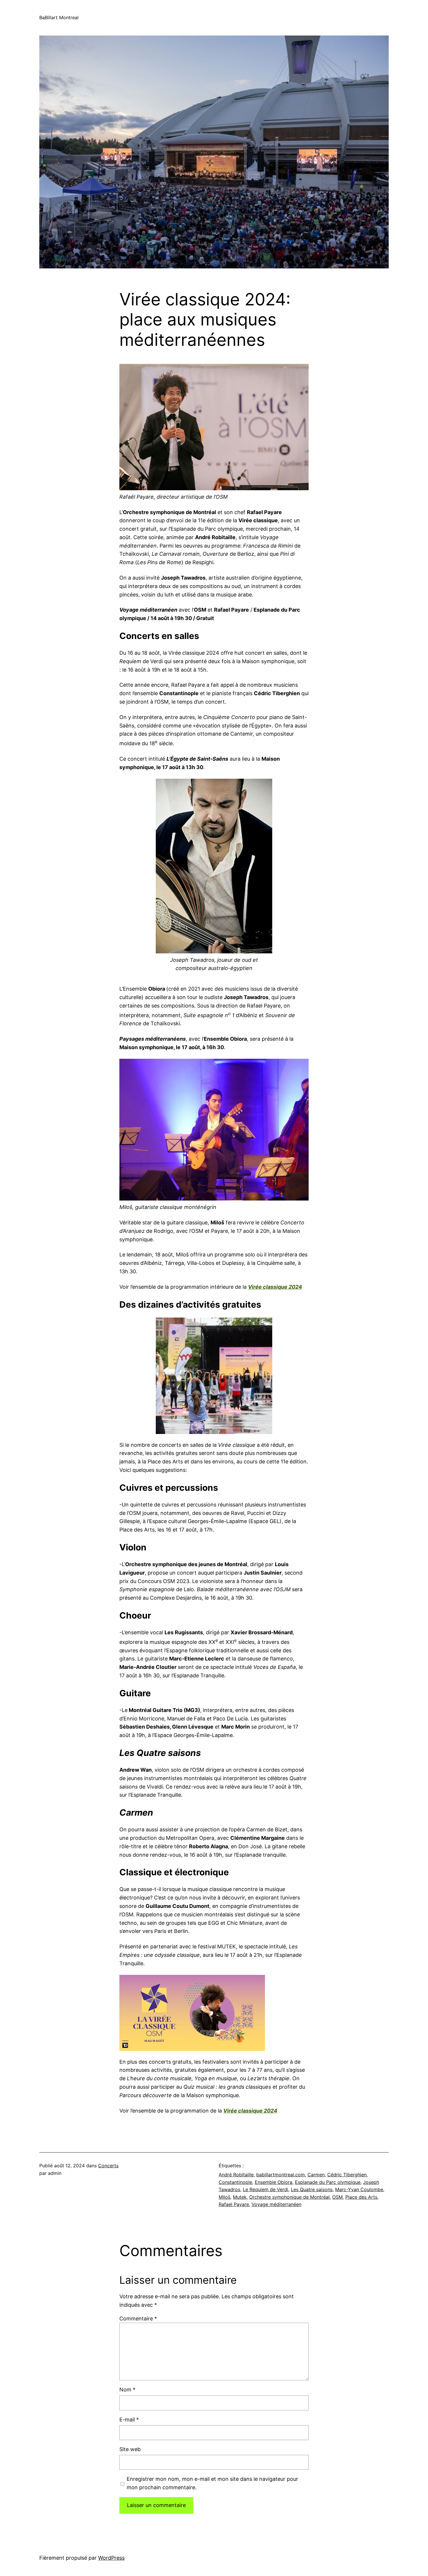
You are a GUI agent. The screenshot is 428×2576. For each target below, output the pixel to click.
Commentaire (138, 2319)
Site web (130, 2449)
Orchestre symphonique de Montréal (289, 2197)
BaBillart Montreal (59, 17)
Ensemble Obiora (274, 2182)
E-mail (129, 2420)
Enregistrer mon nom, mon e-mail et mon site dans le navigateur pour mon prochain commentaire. (212, 2483)
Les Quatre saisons (312, 2189)
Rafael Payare (234, 2204)
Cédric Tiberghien (347, 2175)
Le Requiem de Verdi (266, 2189)
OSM (337, 2197)
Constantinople (235, 2182)
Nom (127, 2390)
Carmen (316, 2175)
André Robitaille (236, 2175)
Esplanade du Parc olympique (328, 2182)
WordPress (111, 2558)
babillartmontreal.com (281, 2175)
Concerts (108, 2166)
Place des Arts (361, 2197)
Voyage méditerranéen (276, 2204)
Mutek (240, 2197)
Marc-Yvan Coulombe (359, 2189)
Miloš (224, 2197)
